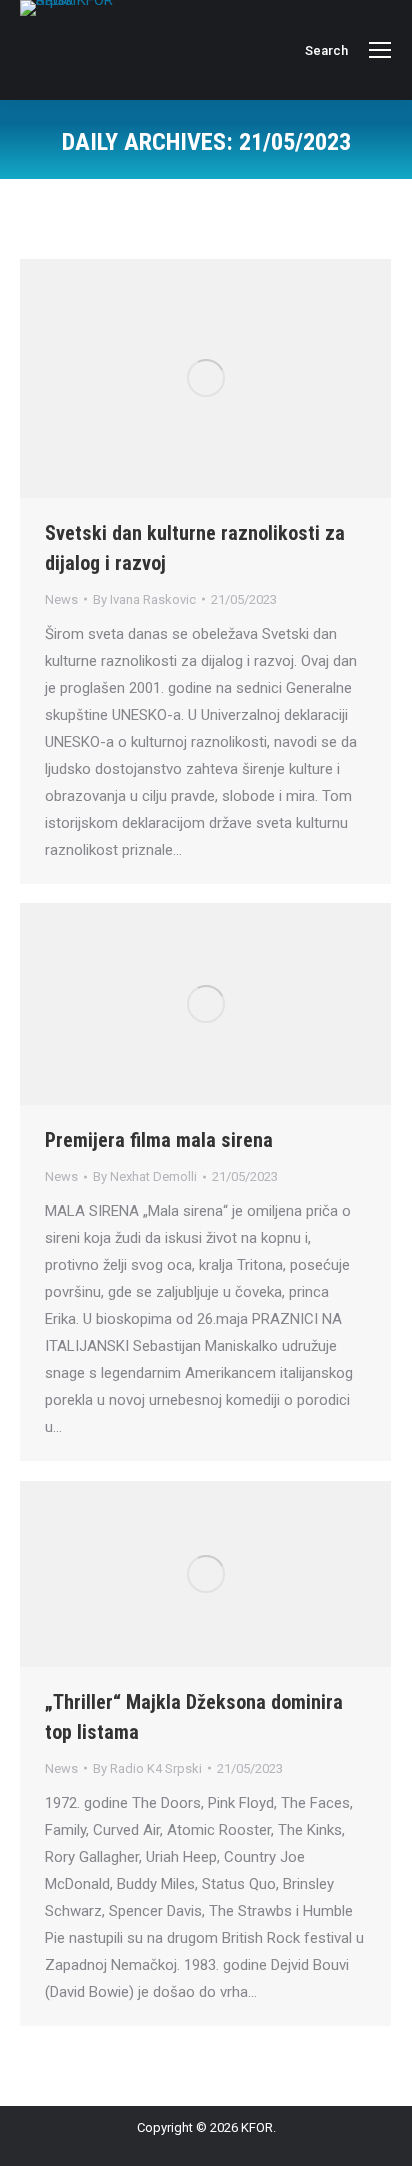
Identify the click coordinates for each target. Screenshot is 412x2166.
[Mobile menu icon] (380, 50)
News (61, 599)
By (144, 599)
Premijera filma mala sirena (159, 1140)
